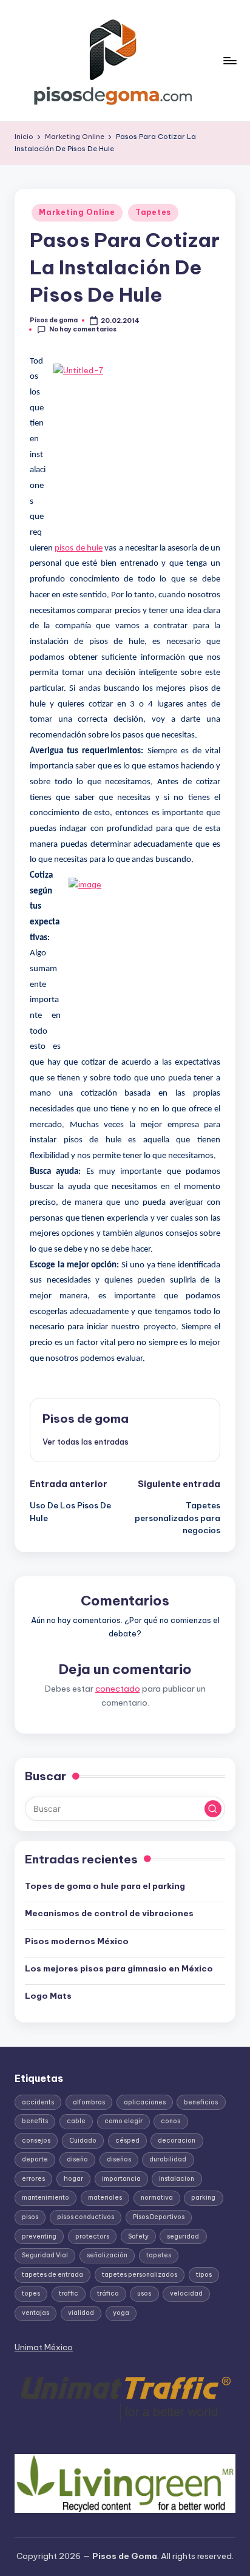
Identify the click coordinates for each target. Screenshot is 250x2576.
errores (33, 2179)
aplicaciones (145, 2102)
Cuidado (83, 2140)
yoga (121, 2313)
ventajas (35, 2313)
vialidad (81, 2313)
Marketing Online (77, 212)
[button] (86, 1442)
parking (203, 2198)
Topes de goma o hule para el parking (105, 1886)
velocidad (186, 2293)
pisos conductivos (86, 2217)
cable (76, 2121)
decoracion (177, 2140)
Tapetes (153, 212)
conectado (118, 1689)
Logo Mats (48, 1996)
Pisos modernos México (77, 1941)
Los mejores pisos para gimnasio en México (119, 1968)
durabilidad (168, 2159)
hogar (73, 2179)
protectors (92, 2236)
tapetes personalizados (140, 2275)
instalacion (177, 2179)
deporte (35, 2159)
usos (144, 2293)
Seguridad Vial (45, 2255)
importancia (121, 2179)
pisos (30, 2217)
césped (127, 2140)
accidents (38, 2102)
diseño (77, 2159)
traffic (69, 2293)
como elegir (123, 2121)
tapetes (159, 2255)
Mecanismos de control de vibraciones (110, 1913)
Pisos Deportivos (159, 2217)
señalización (107, 2255)
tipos (204, 2275)
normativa (157, 2198)
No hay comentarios (83, 329)
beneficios (201, 2102)
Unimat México (44, 2347)
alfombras (89, 2102)
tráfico (108, 2293)
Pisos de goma (86, 1418)
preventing (39, 2236)
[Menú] (229, 60)
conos (171, 2121)
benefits (35, 2121)
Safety (138, 2236)
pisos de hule (79, 548)
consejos (36, 2140)
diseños (119, 2159)
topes (31, 2293)
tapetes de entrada (52, 2275)
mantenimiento (46, 2198)
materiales (105, 2198)
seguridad (183, 2236)
